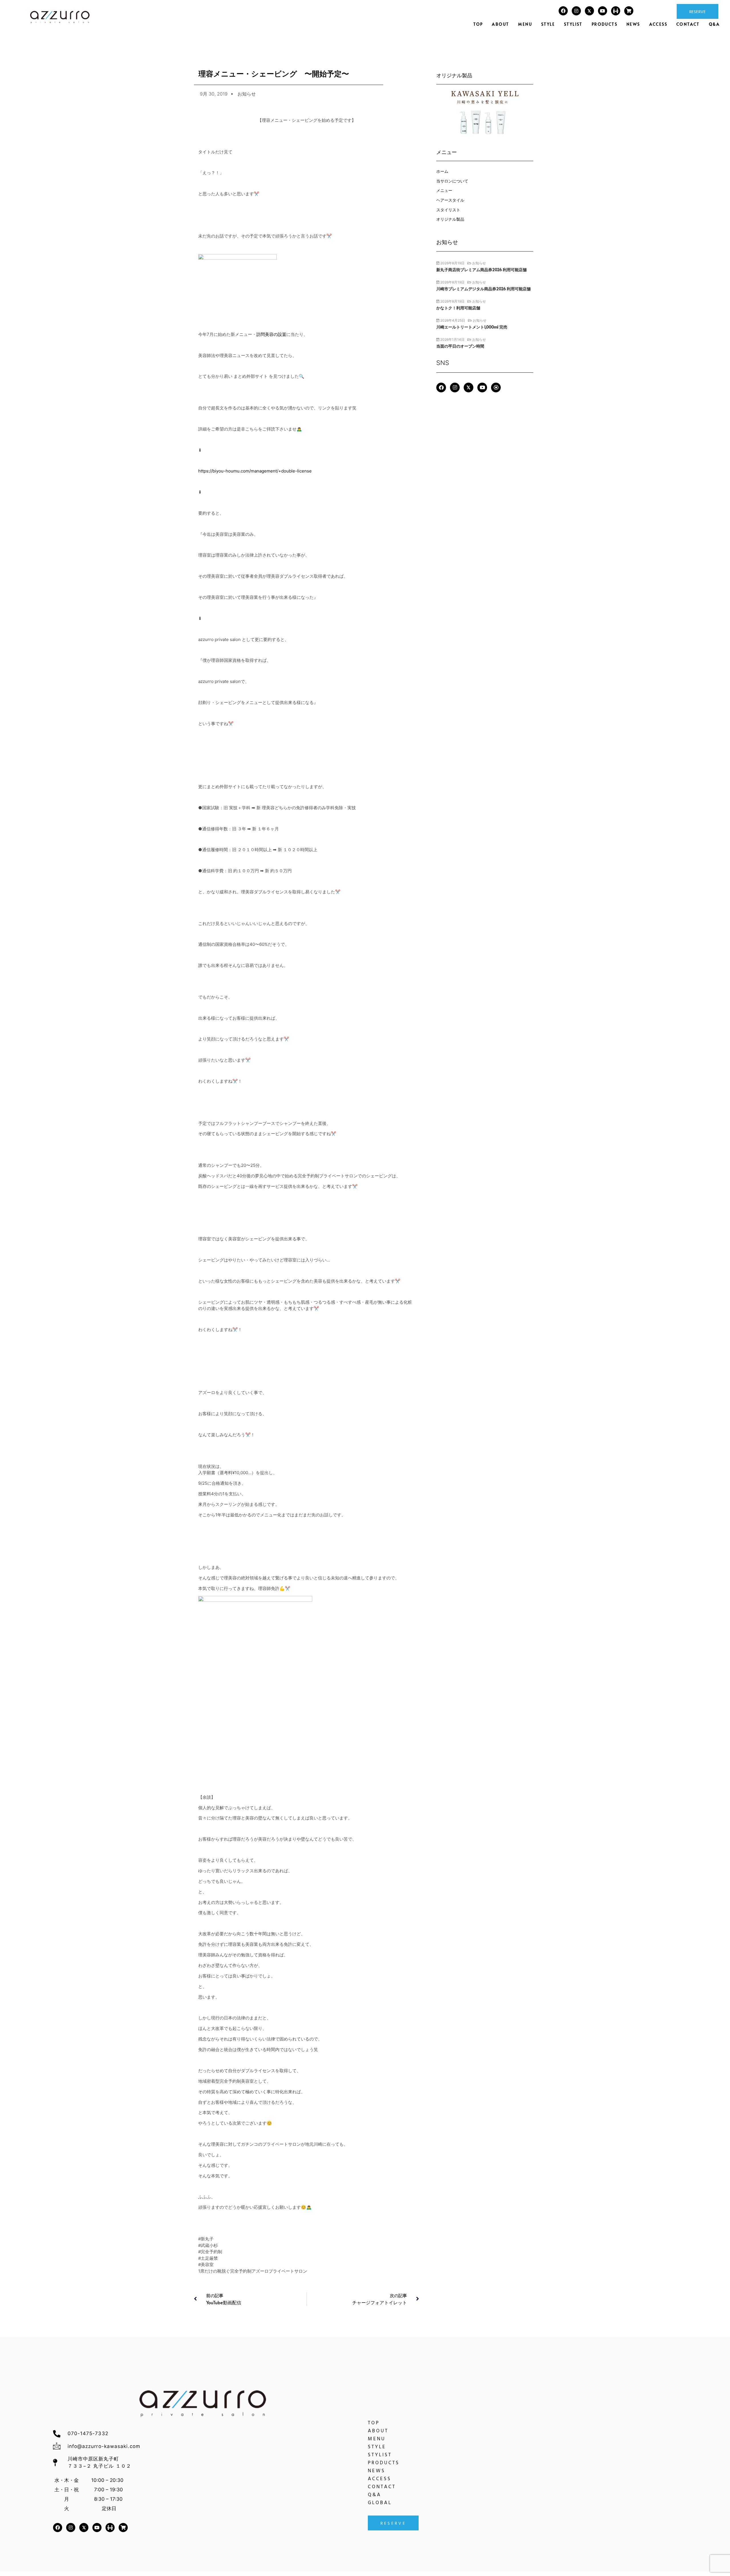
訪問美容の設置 (271, 334)
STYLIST (573, 24)
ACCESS (658, 24)
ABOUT (500, 24)
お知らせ (247, 94)
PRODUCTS (605, 24)
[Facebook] (563, 11)
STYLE (548, 24)
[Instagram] (576, 11)
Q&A (714, 24)
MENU (525, 24)
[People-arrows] (616, 11)
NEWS (633, 24)
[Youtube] (603, 11)
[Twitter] (589, 11)
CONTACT (688, 24)
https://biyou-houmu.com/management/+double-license (255, 471)
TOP (478, 24)
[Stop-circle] (496, 388)
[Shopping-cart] (629, 11)
